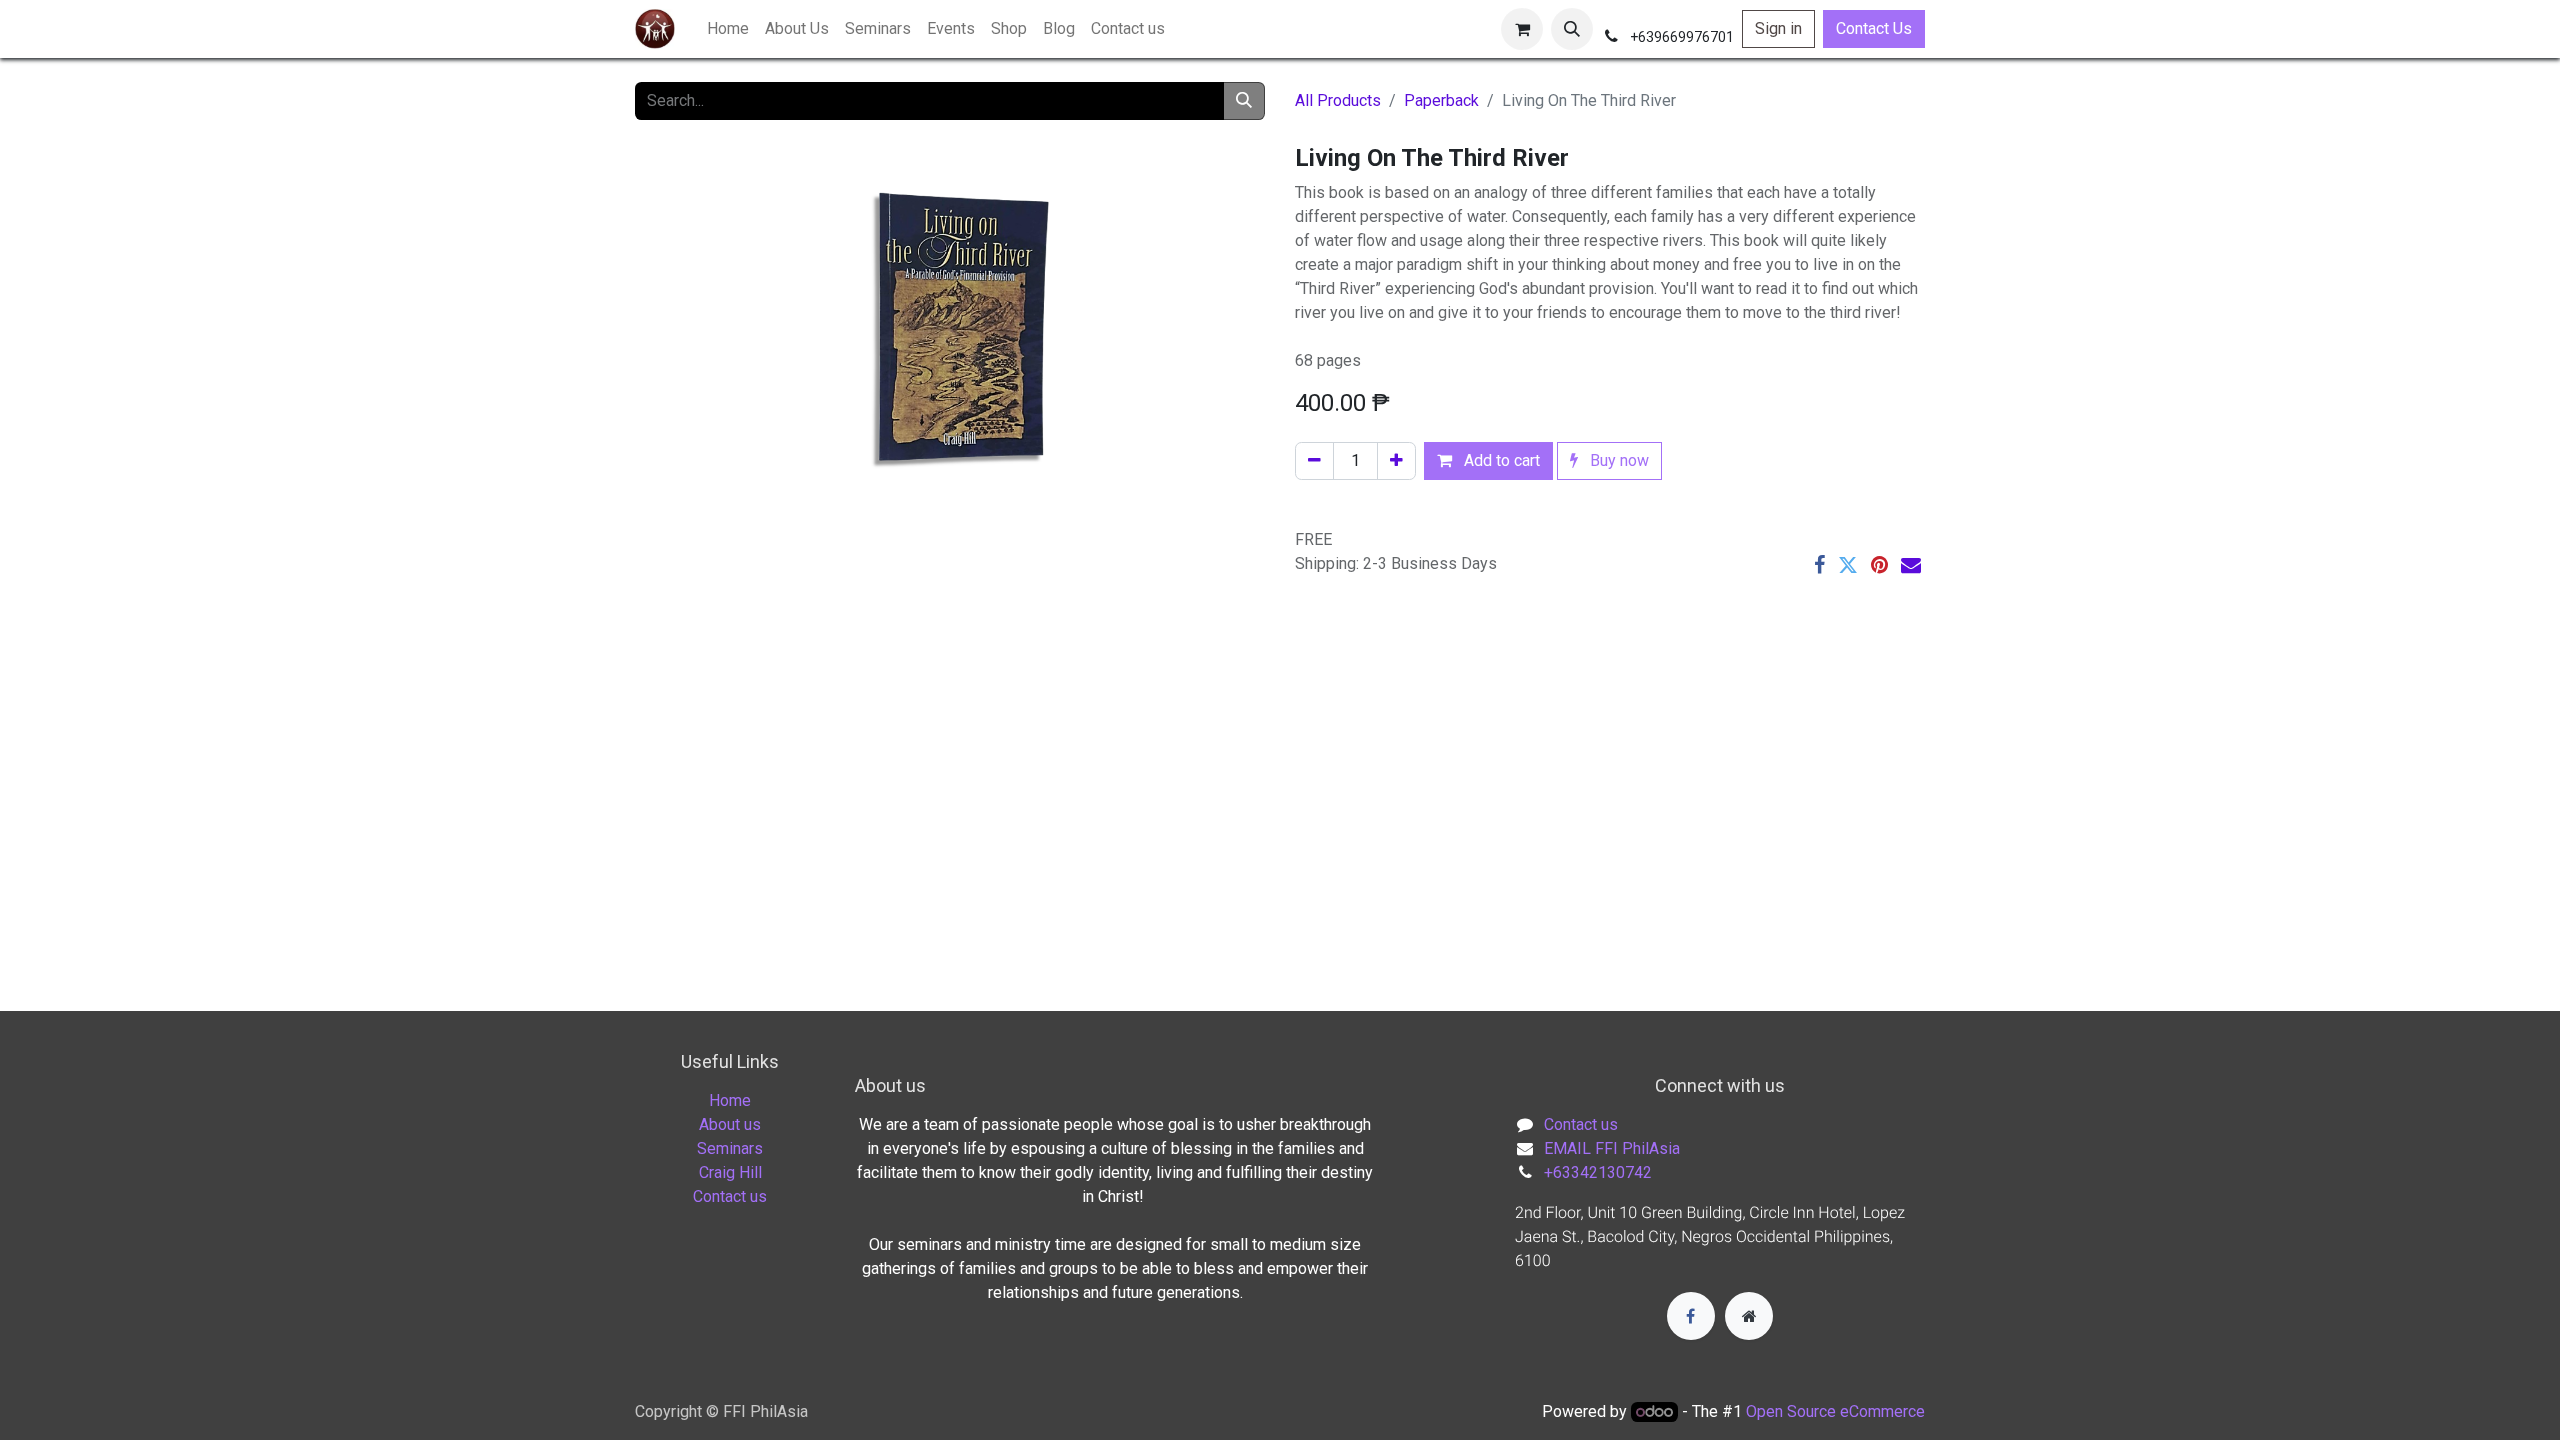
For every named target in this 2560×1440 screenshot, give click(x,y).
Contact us (730, 1196)
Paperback (1441, 100)
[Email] (1911, 565)
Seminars (730, 1148)
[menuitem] (728, 29)
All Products (1338, 100)
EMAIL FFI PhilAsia (1612, 1148)
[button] (1572, 29)
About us (730, 1124)
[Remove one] (1314, 461)
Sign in (1778, 28)
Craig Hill (730, 1172)
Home (730, 1100)
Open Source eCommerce (1835, 1411)
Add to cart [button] (1500, 460)
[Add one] (1396, 461)
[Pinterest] (1879, 565)
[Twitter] (1848, 565)
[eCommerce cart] (1522, 29)
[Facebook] (1819, 565)
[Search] (1244, 101)
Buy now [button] (1617, 460)
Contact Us (1874, 28)
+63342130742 (1598, 1172)
